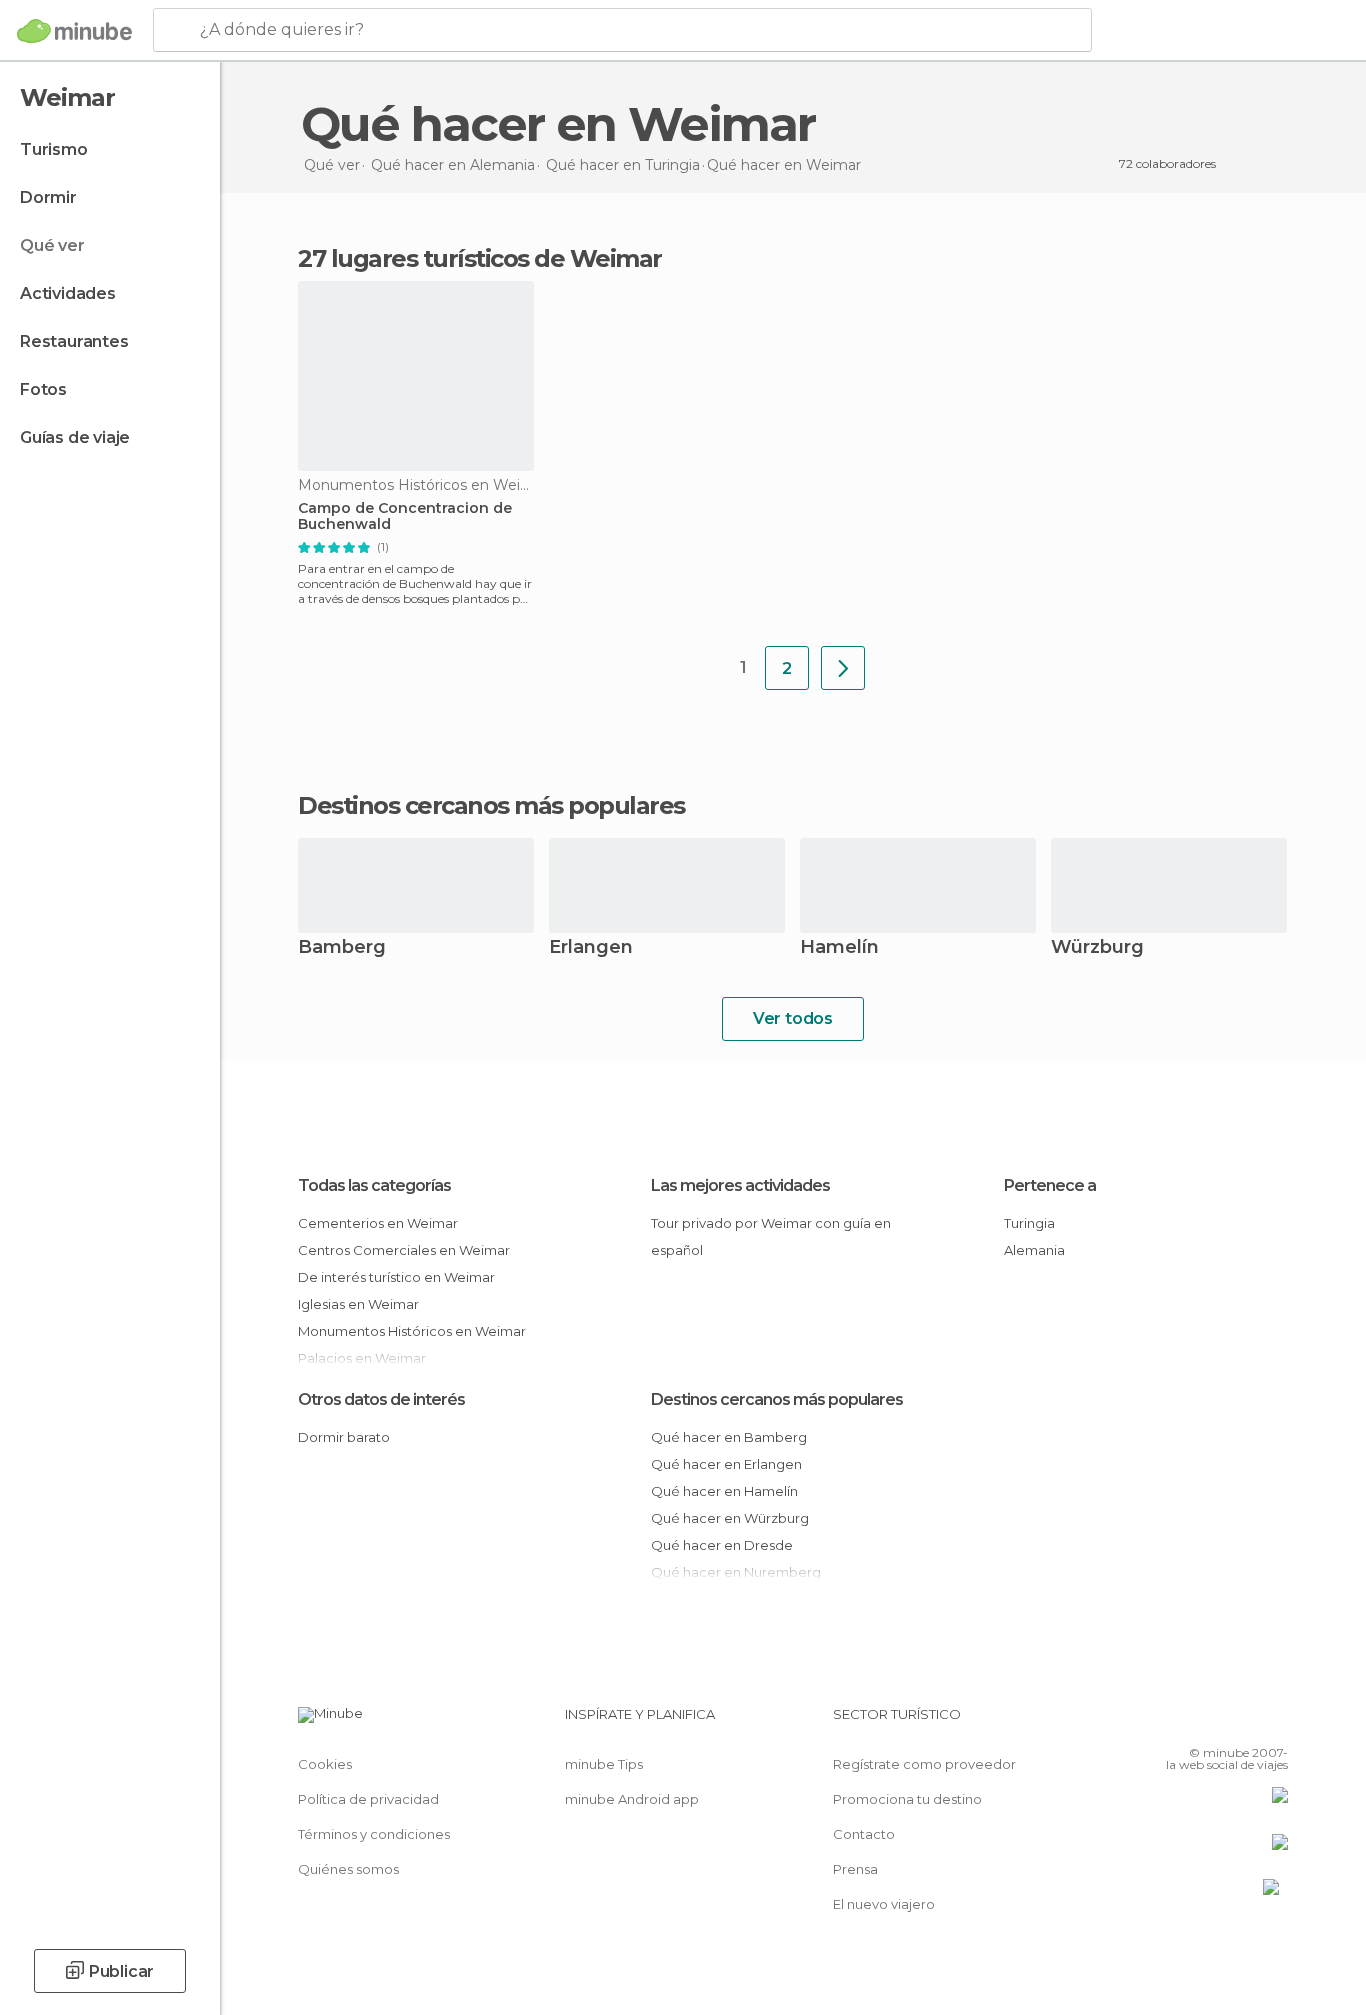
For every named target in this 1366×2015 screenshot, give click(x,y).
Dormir (48, 197)
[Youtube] (1273, 1722)
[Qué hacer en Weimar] (843, 668)
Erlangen (591, 948)
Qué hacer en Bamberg (729, 1437)
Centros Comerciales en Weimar (404, 1250)
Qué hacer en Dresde (722, 1545)
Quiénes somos (348, 1869)
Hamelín (839, 948)
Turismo (54, 149)
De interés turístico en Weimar (396, 1277)
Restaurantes (74, 341)
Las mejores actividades (740, 1185)
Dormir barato (344, 1437)
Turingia (1029, 1223)
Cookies (325, 1764)
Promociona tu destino (907, 1799)
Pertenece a (1050, 1185)
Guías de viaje (75, 437)
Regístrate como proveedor (924, 1764)
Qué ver (52, 245)
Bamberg (342, 948)
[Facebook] (1174, 1722)
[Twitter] (1207, 1722)
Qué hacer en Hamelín (724, 1491)
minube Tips (604, 1764)
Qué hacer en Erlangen (726, 1464)
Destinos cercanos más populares (491, 806)
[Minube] (74, 31)
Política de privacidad (368, 1799)
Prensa (855, 1869)
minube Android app (632, 1799)
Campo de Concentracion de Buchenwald (405, 517)
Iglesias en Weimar (358, 1304)
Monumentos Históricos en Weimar (412, 1331)
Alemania (1034, 1250)
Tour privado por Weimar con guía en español (771, 1236)
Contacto (864, 1834)
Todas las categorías (374, 1185)
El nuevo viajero (884, 1904)
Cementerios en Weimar (378, 1223)
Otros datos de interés (381, 1399)
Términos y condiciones (374, 1834)
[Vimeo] (1240, 1722)
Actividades (68, 293)
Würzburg (1097, 948)
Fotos (43, 389)
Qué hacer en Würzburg (730, 1518)
